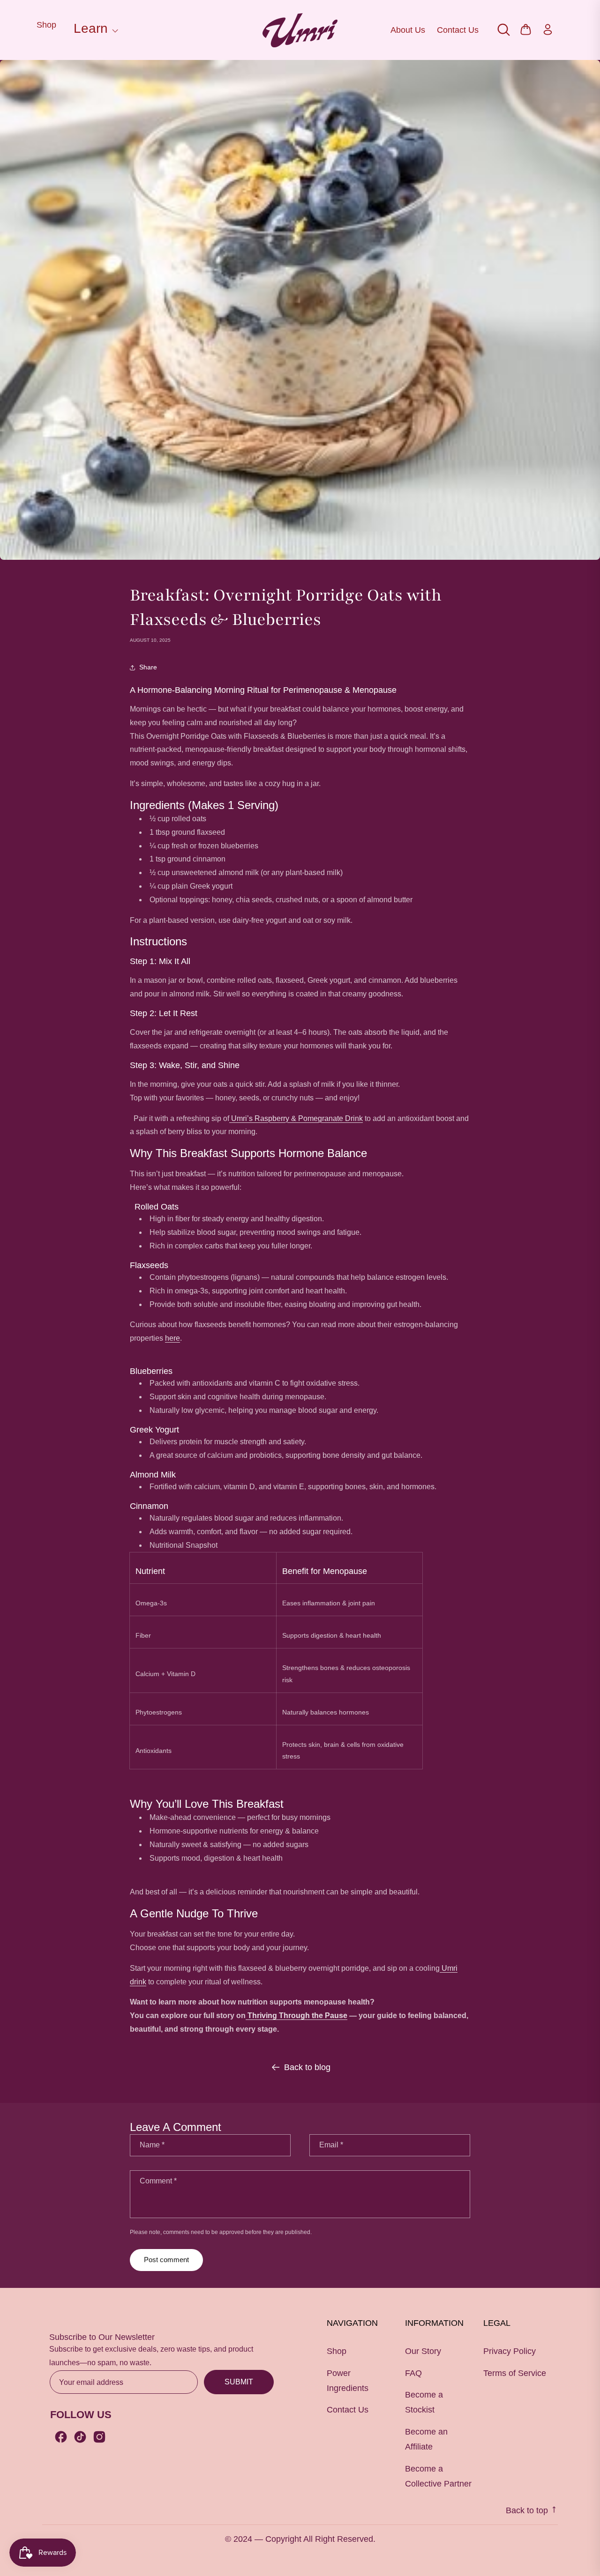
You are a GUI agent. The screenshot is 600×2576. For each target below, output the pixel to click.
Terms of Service (515, 2373)
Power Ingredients (348, 2381)
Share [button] (148, 667)
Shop (46, 25)
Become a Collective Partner (438, 2476)
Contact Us (458, 30)
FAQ (413, 2373)
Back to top (528, 2510)
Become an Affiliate (426, 2439)
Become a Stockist (424, 2402)
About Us (408, 30)
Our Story (423, 2351)
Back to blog (307, 2067)
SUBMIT (239, 2382)
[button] (94, 30)
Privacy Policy (510, 2351)
